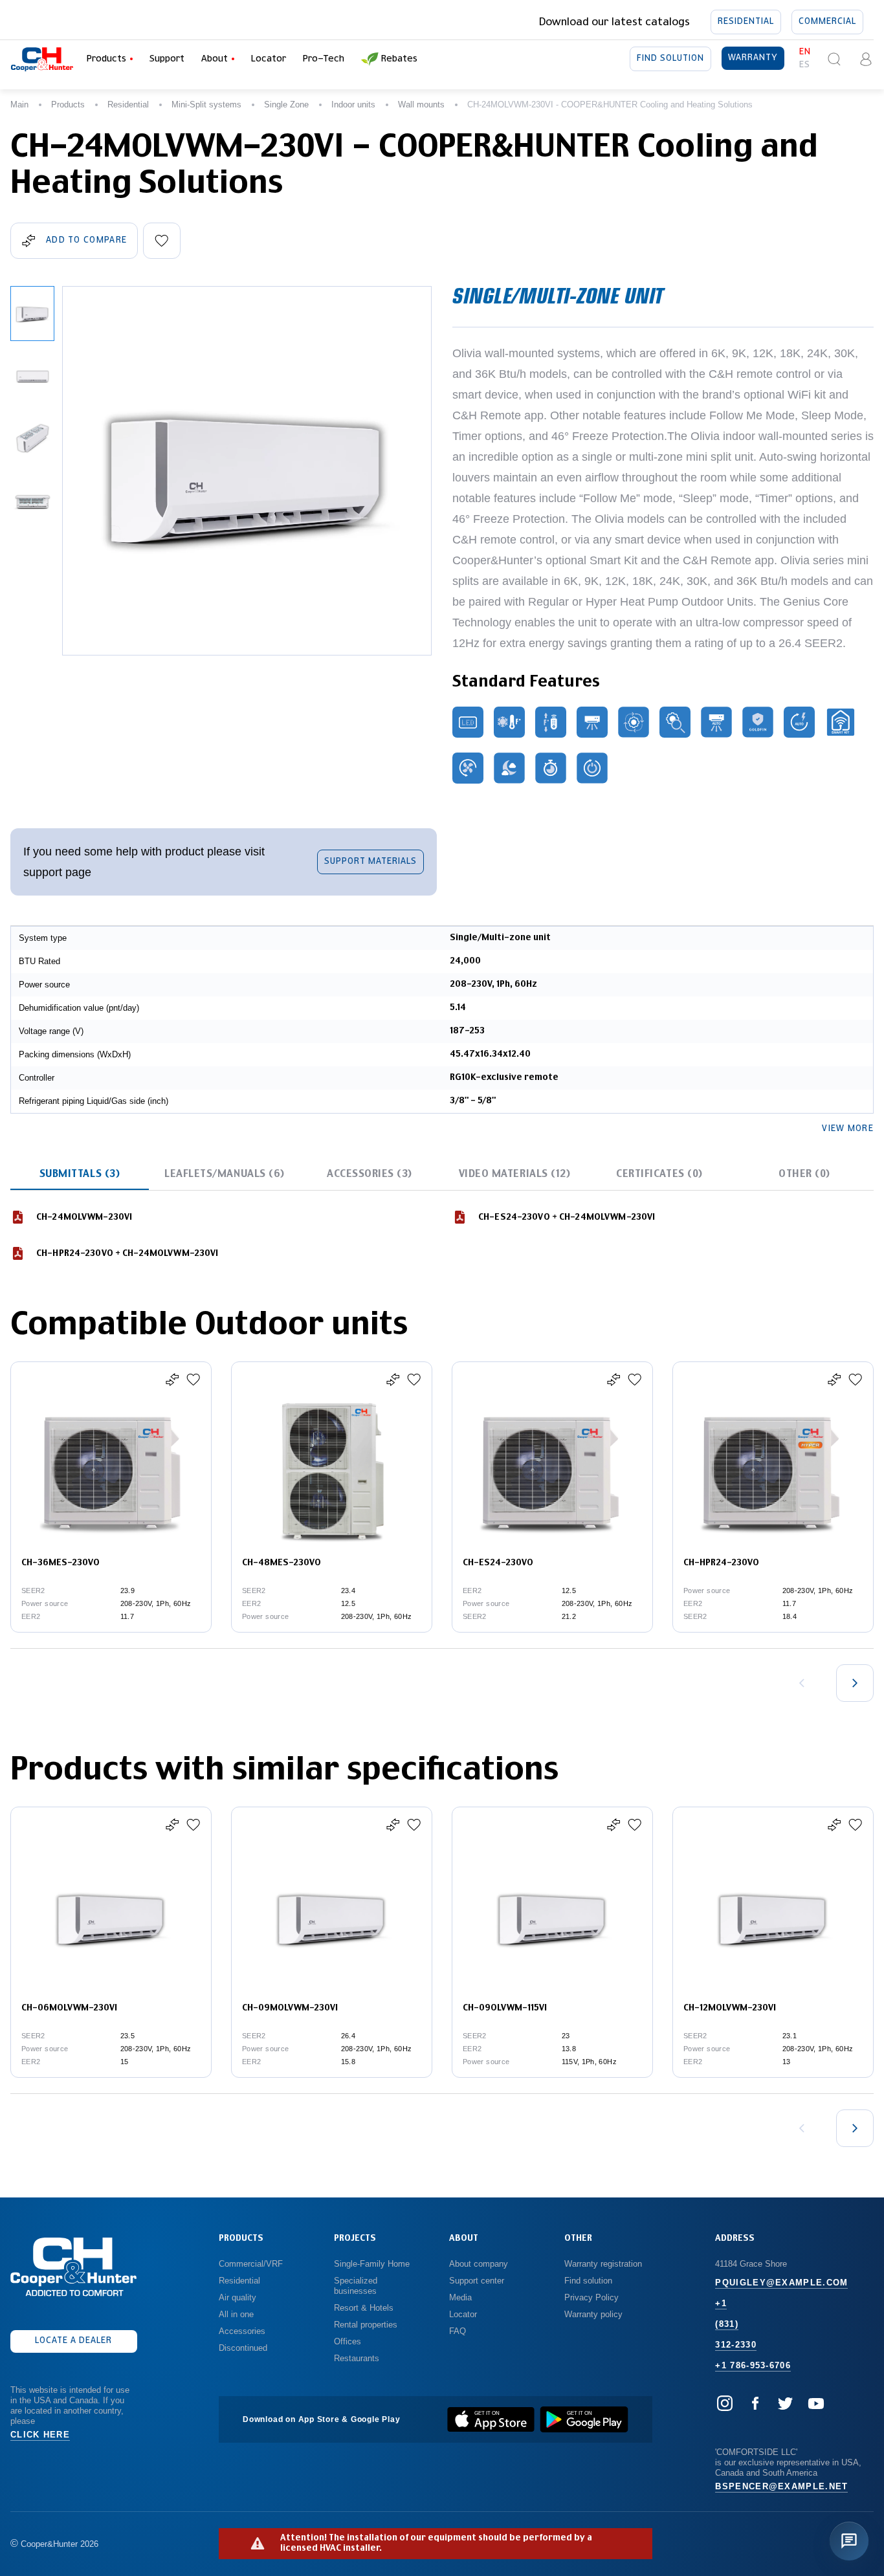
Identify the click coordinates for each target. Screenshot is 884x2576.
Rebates (399, 59)
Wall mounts (421, 105)
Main (19, 105)
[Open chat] (849, 2541)
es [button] (805, 65)
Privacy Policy (591, 2297)
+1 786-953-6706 (753, 2365)
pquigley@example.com (781, 2283)
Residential (746, 22)
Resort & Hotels (364, 2308)
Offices (348, 2341)
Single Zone (286, 105)
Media (462, 2297)
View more (848, 1129)
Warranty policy (593, 2314)
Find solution (670, 59)
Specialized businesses (357, 2286)
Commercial (827, 22)
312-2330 (735, 2345)
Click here (40, 2435)
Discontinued (243, 2348)
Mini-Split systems (206, 105)
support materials (370, 862)
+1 (721, 2303)
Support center (477, 2281)
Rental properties (366, 2325)
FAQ (458, 2331)
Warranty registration (604, 2264)
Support (167, 59)
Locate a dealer (73, 2341)
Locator (269, 59)
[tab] (80, 1174)
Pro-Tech (324, 59)
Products (68, 105)
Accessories (242, 2331)
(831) (727, 2324)
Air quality (238, 2297)
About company (479, 2264)
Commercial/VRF (251, 2264)
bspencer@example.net (781, 2486)
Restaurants (357, 2358)
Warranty (753, 58)
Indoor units (353, 105)
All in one (236, 2314)
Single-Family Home (372, 2264)
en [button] (805, 52)
